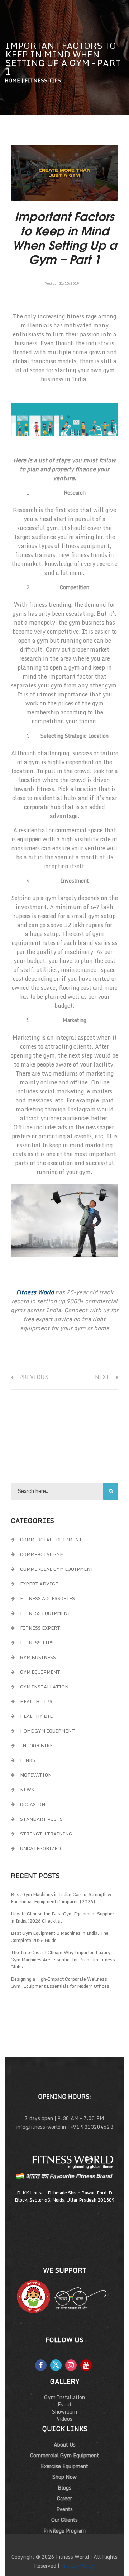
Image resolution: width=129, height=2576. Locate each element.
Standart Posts (41, 1819)
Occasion (33, 1804)
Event (65, 2404)
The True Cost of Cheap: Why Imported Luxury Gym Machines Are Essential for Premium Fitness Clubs (63, 1960)
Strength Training (46, 1834)
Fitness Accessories (47, 1598)
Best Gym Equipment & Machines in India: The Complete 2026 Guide (60, 1937)
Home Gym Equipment (47, 1731)
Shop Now (64, 2477)
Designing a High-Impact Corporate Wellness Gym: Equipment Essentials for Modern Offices (60, 1982)
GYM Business (38, 1657)
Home (12, 81)
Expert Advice (39, 1584)
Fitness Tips (43, 81)
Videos (64, 2419)
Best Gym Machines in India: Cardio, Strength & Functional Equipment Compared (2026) (61, 1898)
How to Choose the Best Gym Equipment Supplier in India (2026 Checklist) (63, 1917)
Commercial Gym (42, 1554)
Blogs (64, 2488)
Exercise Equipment (64, 2466)
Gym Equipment (40, 1672)
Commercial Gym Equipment (57, 1569)
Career (64, 2498)
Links (28, 1760)
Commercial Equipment (51, 1540)
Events (64, 2509)
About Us (65, 2445)
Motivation (36, 1775)
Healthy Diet (38, 1716)
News (27, 1790)
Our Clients (64, 2520)
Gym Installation (44, 1687)
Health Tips (36, 1701)
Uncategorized (40, 1848)
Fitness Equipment (45, 1613)
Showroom (64, 2412)
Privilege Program (64, 2531)
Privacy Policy (78, 2566)
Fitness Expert (40, 1628)
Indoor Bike (36, 1745)
